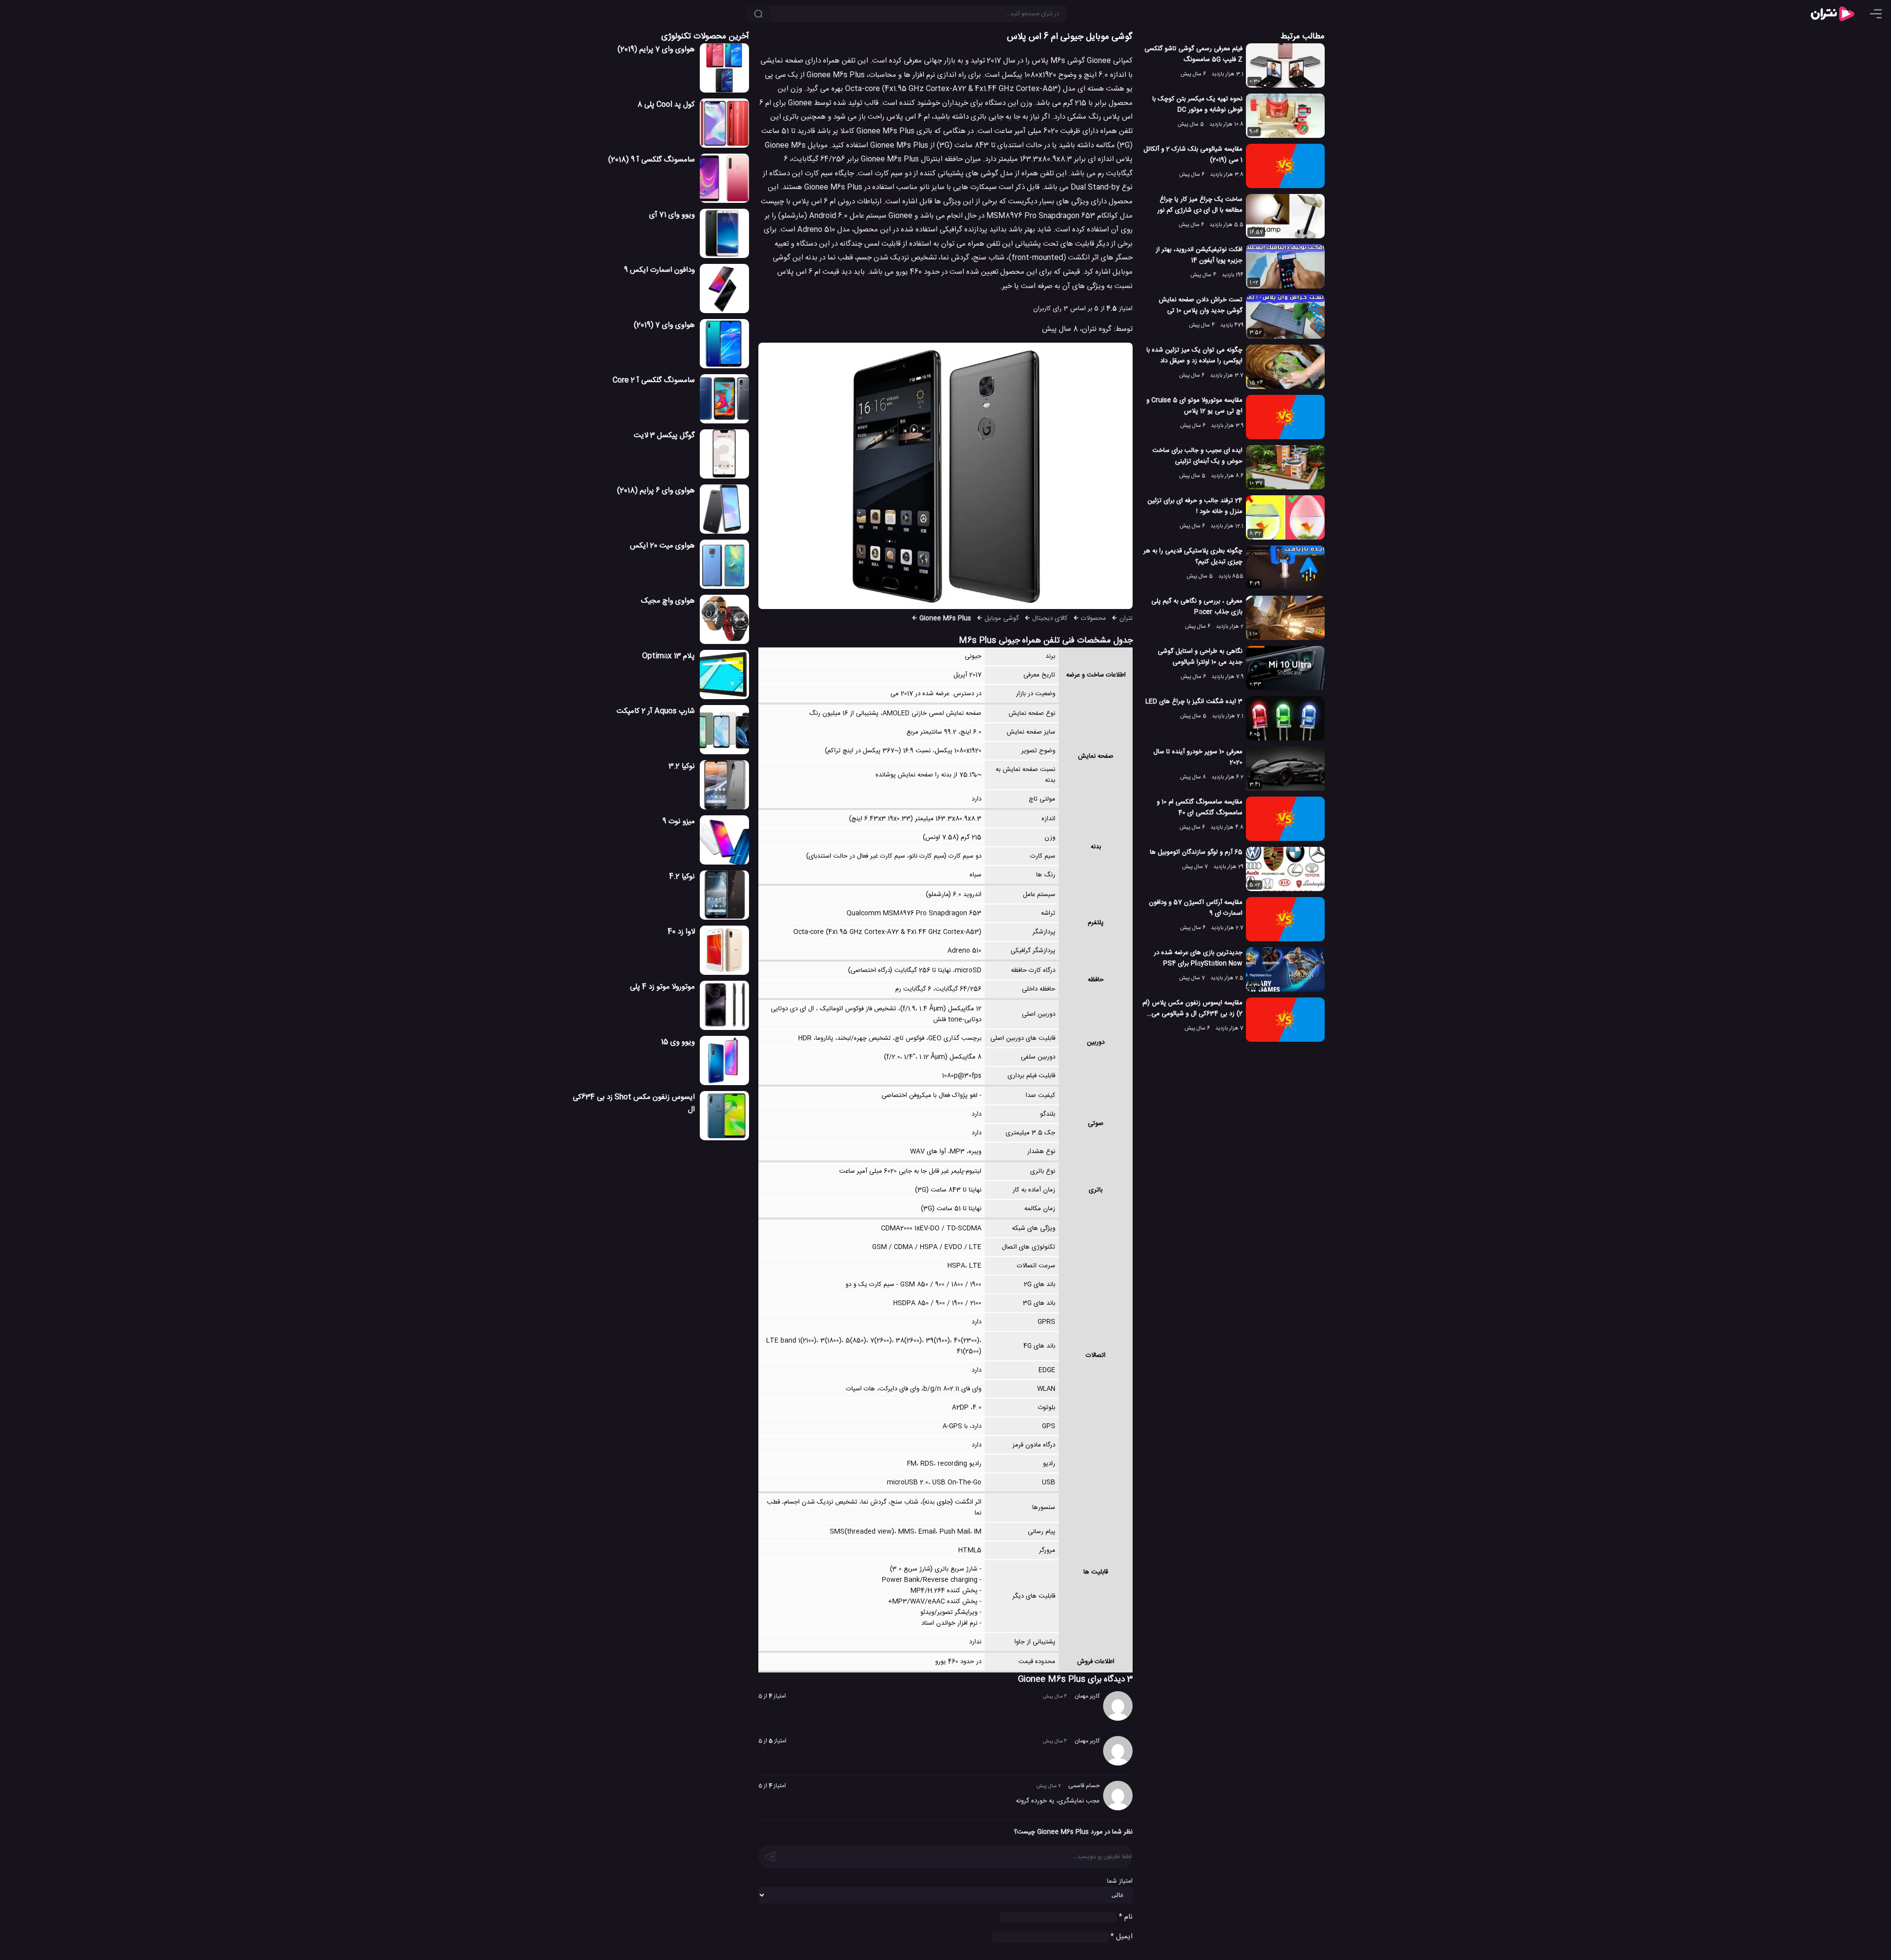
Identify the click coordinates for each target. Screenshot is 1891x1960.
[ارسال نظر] (770, 1856)
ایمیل (1122, 1937)
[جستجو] (758, 14)
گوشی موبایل (1002, 618)
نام (1126, 1917)
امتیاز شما (1120, 1881)
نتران (1126, 618)
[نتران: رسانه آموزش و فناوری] (1832, 14)
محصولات (1093, 618)
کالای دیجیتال (1050, 618)
